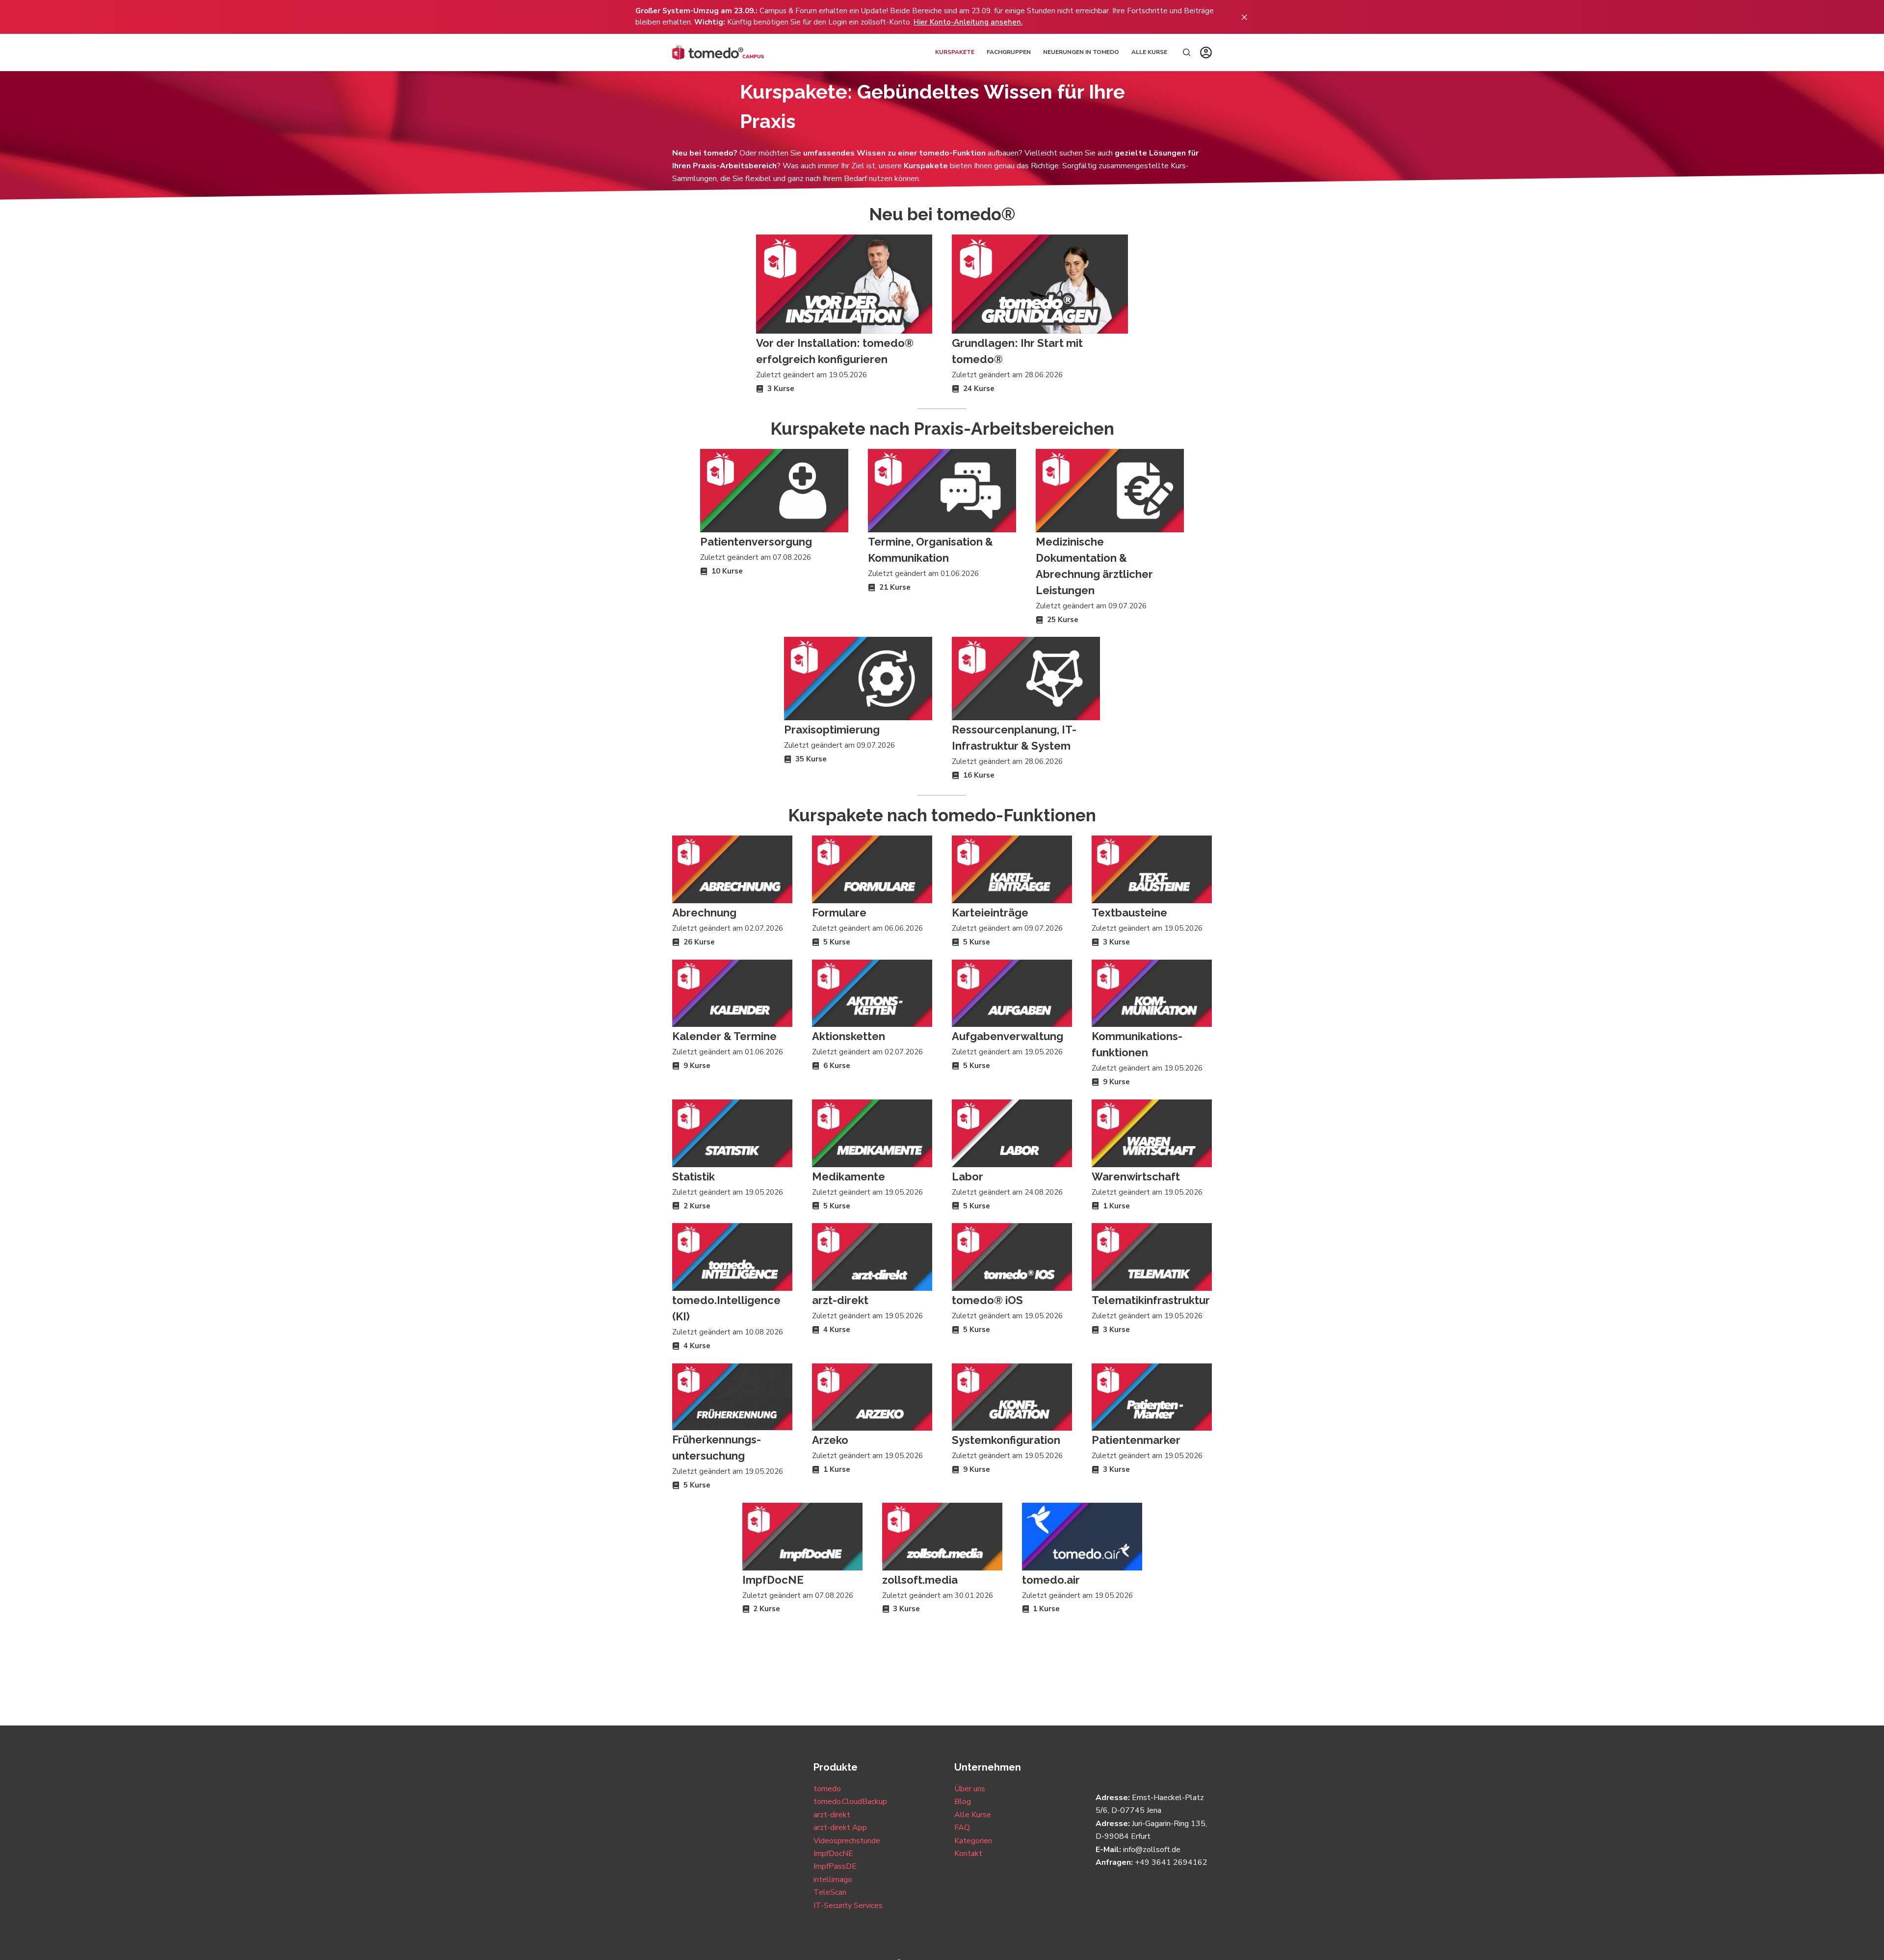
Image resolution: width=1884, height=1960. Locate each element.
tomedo (827, 1789)
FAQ (962, 1828)
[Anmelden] (1206, 52)
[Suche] (1187, 52)
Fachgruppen (1009, 52)
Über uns (970, 1789)
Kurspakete (955, 52)
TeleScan (830, 1892)
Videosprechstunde (847, 1841)
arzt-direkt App (840, 1828)
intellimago (833, 1880)
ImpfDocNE (833, 1854)
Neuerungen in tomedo (1081, 52)
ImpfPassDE (835, 1866)
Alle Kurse (1149, 52)
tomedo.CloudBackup (850, 1802)
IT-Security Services (848, 1906)
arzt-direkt (832, 1815)
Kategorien (973, 1841)
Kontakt (968, 1854)
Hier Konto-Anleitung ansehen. (968, 22)
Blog (963, 1802)
